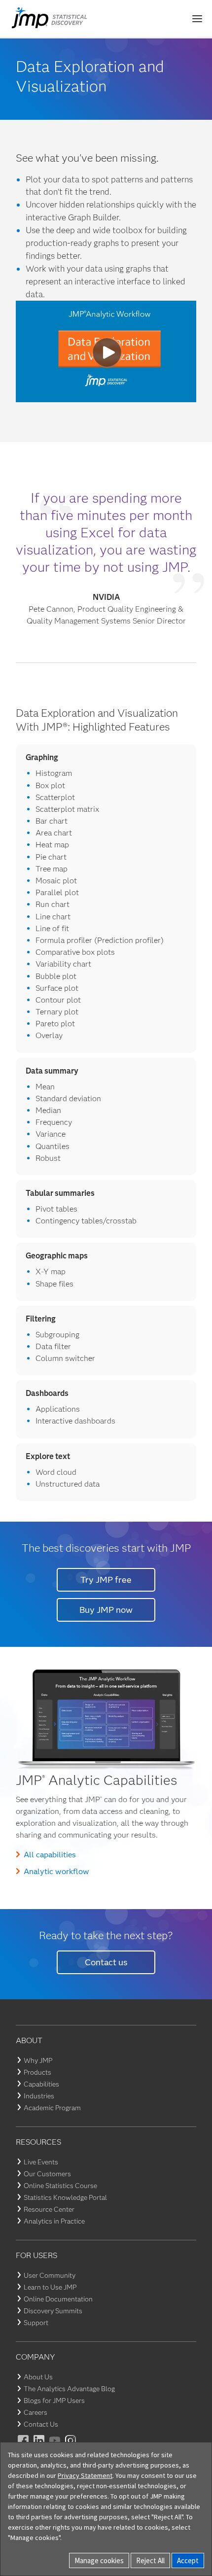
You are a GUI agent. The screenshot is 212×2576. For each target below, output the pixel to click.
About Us (38, 2377)
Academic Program (52, 2108)
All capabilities (50, 1855)
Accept (188, 2560)
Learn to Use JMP (50, 2287)
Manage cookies (99, 2560)
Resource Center (49, 2209)
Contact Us (41, 2424)
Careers (35, 2412)
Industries (39, 2096)
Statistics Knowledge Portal (65, 2197)
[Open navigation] (197, 19)
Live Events (41, 2162)
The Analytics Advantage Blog (69, 2389)
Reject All (150, 2560)
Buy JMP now (106, 1610)
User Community (50, 2275)
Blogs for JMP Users (54, 2401)
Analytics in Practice (54, 2221)
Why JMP (38, 2060)
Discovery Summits (53, 2311)
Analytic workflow (56, 1871)
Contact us (106, 1962)
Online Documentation (58, 2299)
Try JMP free (106, 1580)
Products (37, 2072)
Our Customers (47, 2174)
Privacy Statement (85, 2475)
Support (36, 2323)
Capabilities (41, 2084)
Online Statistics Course (60, 2186)
